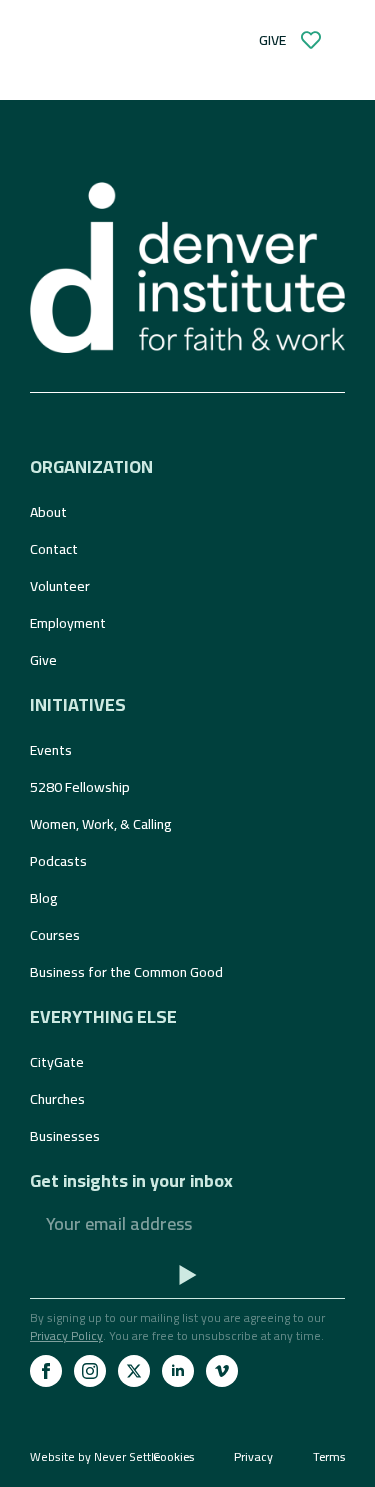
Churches (57, 1099)
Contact (54, 549)
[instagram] (90, 1371)
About (48, 512)
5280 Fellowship (80, 787)
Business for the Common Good (126, 972)
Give (43, 660)
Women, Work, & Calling (101, 824)
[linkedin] (178, 1371)
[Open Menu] (96, 40)
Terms (329, 1457)
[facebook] (46, 1371)
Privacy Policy (66, 1335)
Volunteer (60, 586)
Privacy (253, 1457)
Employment (68, 623)
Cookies (173, 1457)
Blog (44, 898)
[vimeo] (222, 1371)
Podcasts (58, 861)
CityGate (57, 1062)
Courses (55, 935)
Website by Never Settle (95, 1456)
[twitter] (134, 1371)
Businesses (65, 1136)
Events (51, 750)
